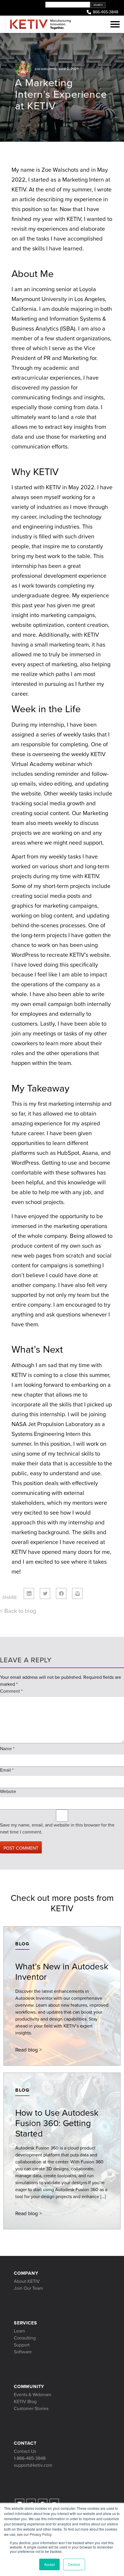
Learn (19, 2331)
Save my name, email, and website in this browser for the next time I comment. (57, 1828)
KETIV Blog (25, 2402)
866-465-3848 (106, 12)
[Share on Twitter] (45, 1593)
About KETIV (27, 2281)
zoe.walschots (46, 69)
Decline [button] (74, 2564)
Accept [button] (49, 2564)
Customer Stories (31, 2408)
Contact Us (25, 2451)
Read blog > (29, 2050)
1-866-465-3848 (30, 2458)
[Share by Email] (77, 1593)
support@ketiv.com (33, 2465)
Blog (22, 1944)
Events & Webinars (32, 2395)
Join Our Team (28, 2288)
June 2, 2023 (68, 69)
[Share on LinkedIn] (29, 1593)
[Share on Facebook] (61, 1593)
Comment (11, 1691)
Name (7, 1749)
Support (22, 2345)
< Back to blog (18, 1611)
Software (23, 2352)
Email (7, 1770)
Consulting (25, 2338)
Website (8, 1791)
